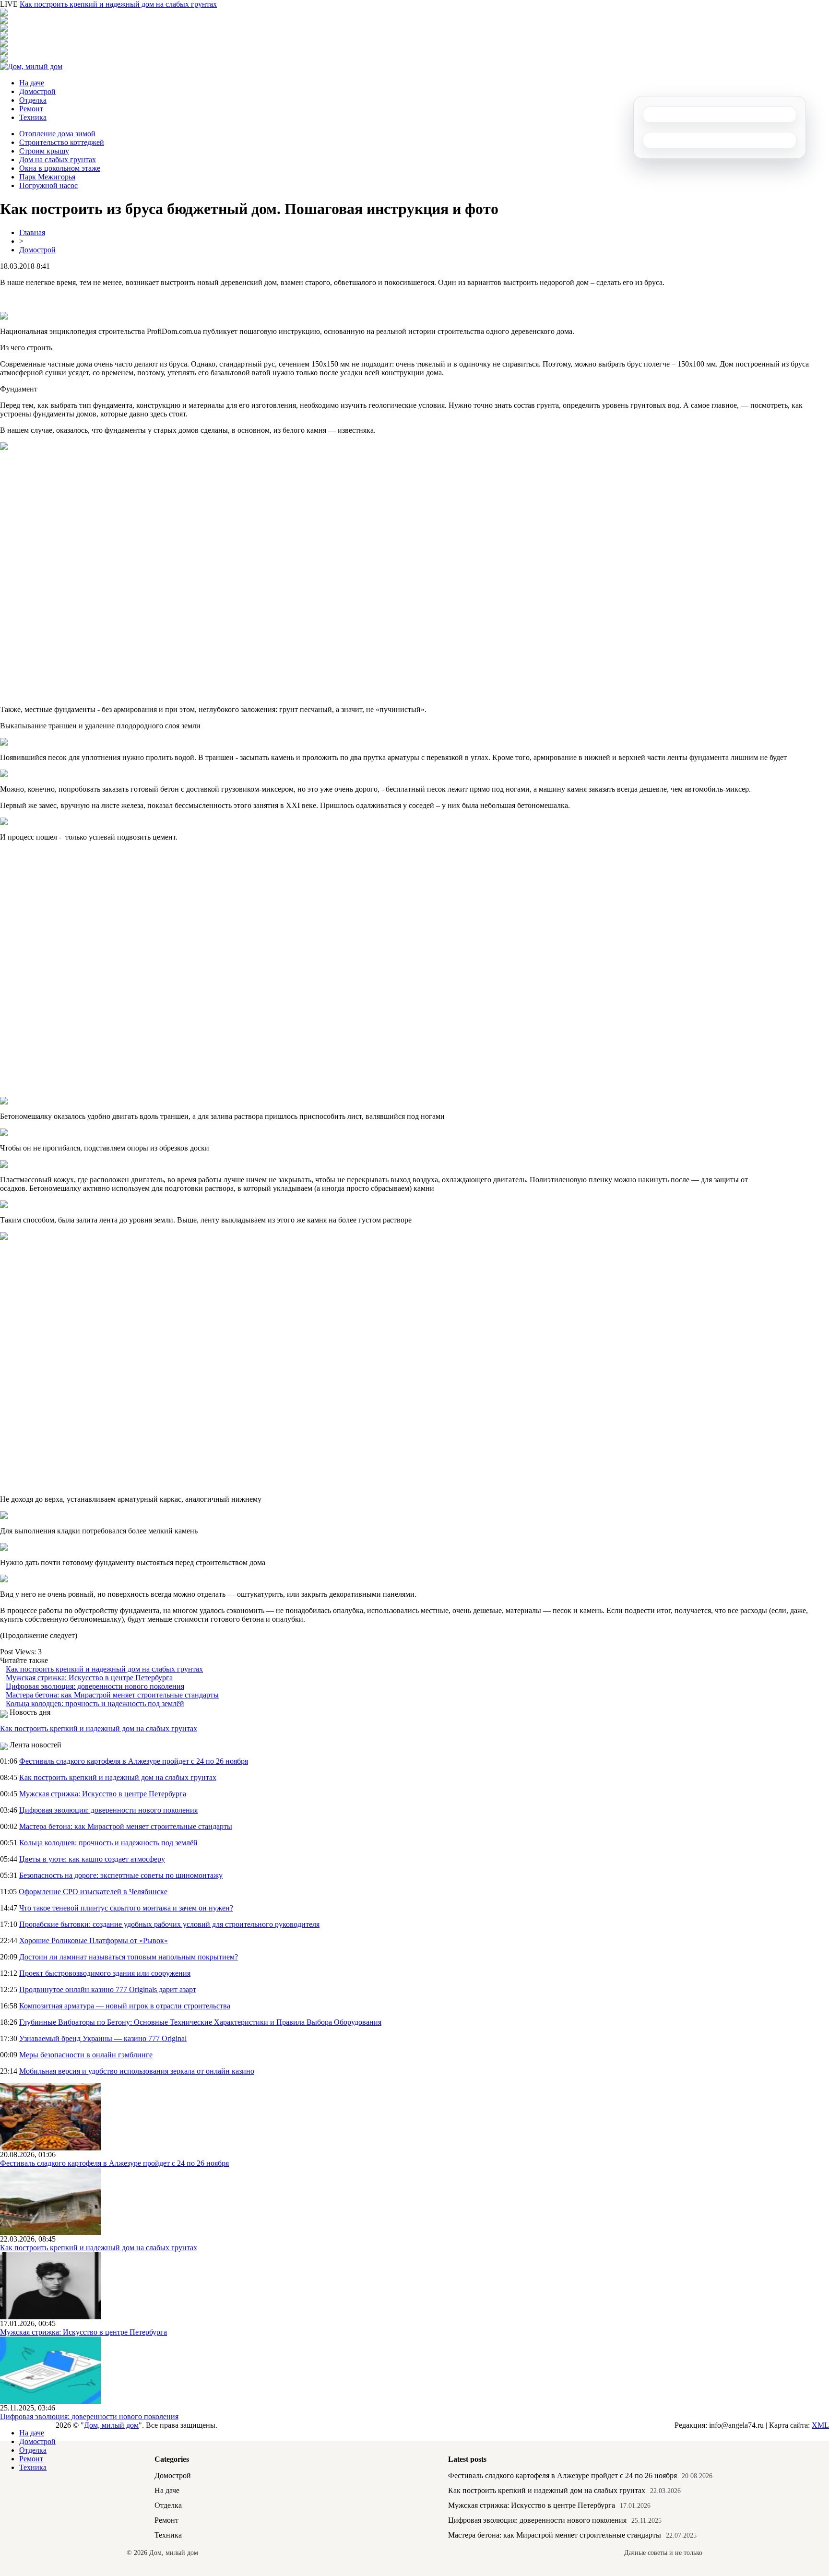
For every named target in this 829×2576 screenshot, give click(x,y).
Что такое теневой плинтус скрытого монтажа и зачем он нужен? (126, 1908)
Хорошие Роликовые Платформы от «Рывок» (94, 1941)
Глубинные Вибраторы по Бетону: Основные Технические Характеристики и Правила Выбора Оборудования (200, 2022)
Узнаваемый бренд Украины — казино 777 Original (103, 2038)
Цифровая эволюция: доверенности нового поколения (95, 1686)
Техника (33, 117)
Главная (32, 232)
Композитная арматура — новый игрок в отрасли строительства (125, 2006)
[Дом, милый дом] (31, 66)
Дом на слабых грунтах (58, 160)
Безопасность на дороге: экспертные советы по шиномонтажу (121, 1875)
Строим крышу (44, 151)
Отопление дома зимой (57, 134)
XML (820, 2425)
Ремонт (31, 109)
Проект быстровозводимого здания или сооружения (105, 1973)
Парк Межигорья (47, 177)
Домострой (37, 91)
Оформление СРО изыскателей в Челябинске (93, 1892)
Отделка (33, 100)
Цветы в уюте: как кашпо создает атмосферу (92, 1859)
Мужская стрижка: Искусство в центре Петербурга (89, 1678)
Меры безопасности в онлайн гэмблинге (86, 2055)
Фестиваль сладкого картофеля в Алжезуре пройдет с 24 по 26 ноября (134, 1761)
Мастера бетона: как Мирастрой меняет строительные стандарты (112, 1695)
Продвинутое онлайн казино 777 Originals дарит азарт (108, 1989)
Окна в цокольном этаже (60, 168)
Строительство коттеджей (62, 142)
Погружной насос (48, 185)
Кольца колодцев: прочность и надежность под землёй (95, 1703)
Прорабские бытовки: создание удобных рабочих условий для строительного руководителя (169, 1924)
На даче (32, 83)
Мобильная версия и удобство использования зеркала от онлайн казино (137, 2071)
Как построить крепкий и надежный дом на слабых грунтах (118, 4)
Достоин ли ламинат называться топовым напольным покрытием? (129, 1957)
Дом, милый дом (111, 2425)
